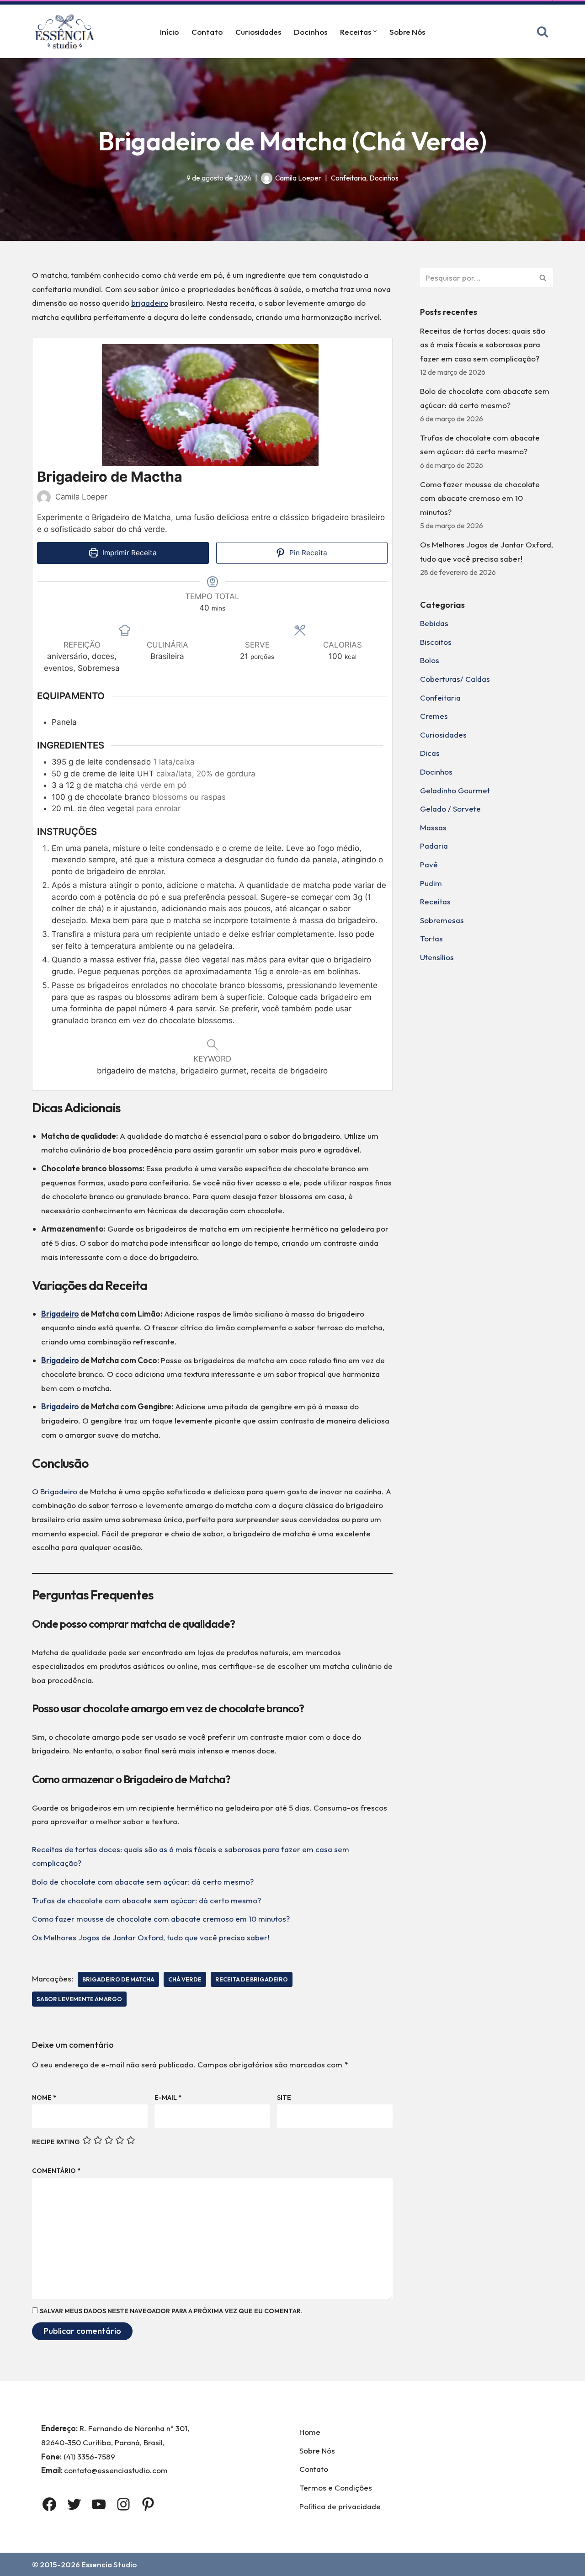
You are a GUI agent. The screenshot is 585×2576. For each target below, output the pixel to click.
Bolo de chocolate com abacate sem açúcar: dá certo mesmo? (143, 1882)
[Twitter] (74, 2504)
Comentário (56, 2171)
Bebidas (434, 623)
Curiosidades (258, 32)
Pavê (429, 864)
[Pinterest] (148, 2504)
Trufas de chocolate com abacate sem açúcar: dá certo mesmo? (146, 1900)
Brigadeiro (60, 1314)
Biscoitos (436, 642)
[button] (375, 31)
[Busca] (542, 32)
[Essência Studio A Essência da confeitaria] (67, 31)
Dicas (430, 753)
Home (310, 2432)
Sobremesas (442, 920)
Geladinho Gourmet (455, 790)
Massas (433, 827)
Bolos (430, 660)
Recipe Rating (56, 2142)
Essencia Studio (109, 2564)
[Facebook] (49, 2504)
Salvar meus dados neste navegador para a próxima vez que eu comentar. (171, 2311)
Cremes (434, 716)
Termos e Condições (336, 2488)
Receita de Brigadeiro (252, 1979)
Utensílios (437, 957)
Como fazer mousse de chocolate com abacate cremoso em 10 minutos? (161, 1919)
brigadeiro (150, 303)
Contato (207, 32)
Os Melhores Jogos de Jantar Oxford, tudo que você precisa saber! (151, 1937)
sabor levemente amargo (79, 1999)
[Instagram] (123, 2504)
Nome (44, 2098)
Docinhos (311, 32)
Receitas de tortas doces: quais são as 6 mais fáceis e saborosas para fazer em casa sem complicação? (483, 345)
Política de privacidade (340, 2506)
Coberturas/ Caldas (455, 679)
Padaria (434, 846)
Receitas (435, 901)
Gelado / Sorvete (450, 809)
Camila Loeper (298, 178)
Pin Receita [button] (307, 553)
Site (284, 2098)
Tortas (431, 938)
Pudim (431, 883)
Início (169, 32)
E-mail (168, 2098)
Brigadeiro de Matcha (118, 1979)
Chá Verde (185, 1979)
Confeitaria (348, 178)
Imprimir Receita (129, 553)
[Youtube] (99, 2504)
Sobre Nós (407, 32)
